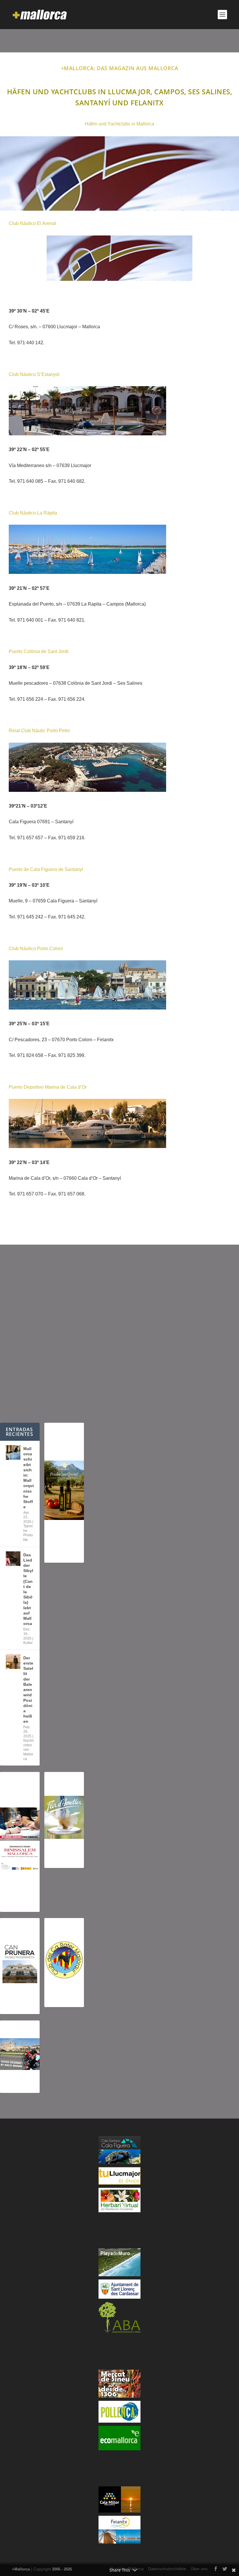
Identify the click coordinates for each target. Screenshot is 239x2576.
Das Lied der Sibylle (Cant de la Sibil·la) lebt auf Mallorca (28, 1589)
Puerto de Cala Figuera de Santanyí (46, 869)
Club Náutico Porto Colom (36, 949)
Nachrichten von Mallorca (29, 1750)
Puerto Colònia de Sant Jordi (39, 651)
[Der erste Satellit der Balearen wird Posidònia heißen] (13, 1662)
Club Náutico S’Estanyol (34, 374)
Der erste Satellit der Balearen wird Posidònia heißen (28, 1690)
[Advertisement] (119, 1334)
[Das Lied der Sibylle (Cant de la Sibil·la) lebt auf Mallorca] (13, 1559)
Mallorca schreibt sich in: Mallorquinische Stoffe (29, 1478)
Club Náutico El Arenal (32, 223)
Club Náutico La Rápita (33, 513)
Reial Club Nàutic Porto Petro (39, 731)
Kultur (28, 1643)
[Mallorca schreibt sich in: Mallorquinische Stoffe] (13, 1452)
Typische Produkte (28, 1533)
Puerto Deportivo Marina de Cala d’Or (48, 1087)
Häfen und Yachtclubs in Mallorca (119, 124)
